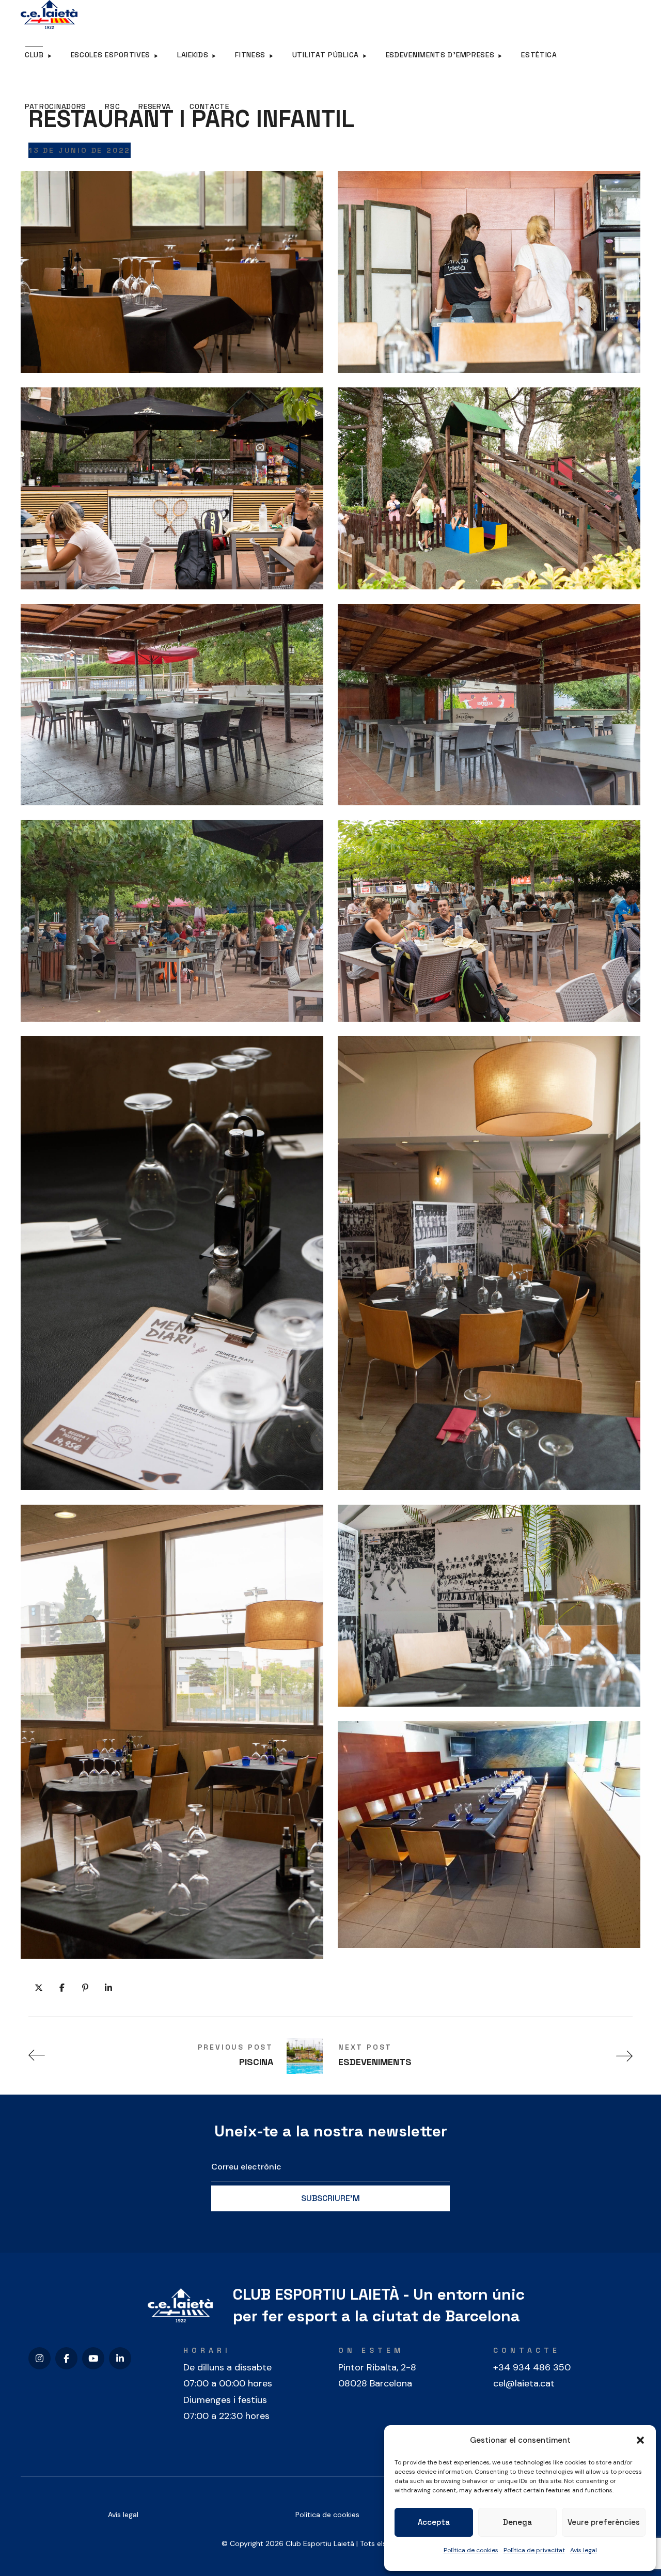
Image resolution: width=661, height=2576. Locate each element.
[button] (640, 2440)
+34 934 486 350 (532, 2367)
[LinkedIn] (120, 2358)
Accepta (434, 2522)
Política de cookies (471, 2550)
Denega (517, 2522)
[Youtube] (93, 2358)
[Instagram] (40, 2358)
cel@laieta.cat (524, 2383)
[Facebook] (66, 2358)
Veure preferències (604, 2522)
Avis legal (584, 2550)
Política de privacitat (534, 2550)
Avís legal (123, 2515)
